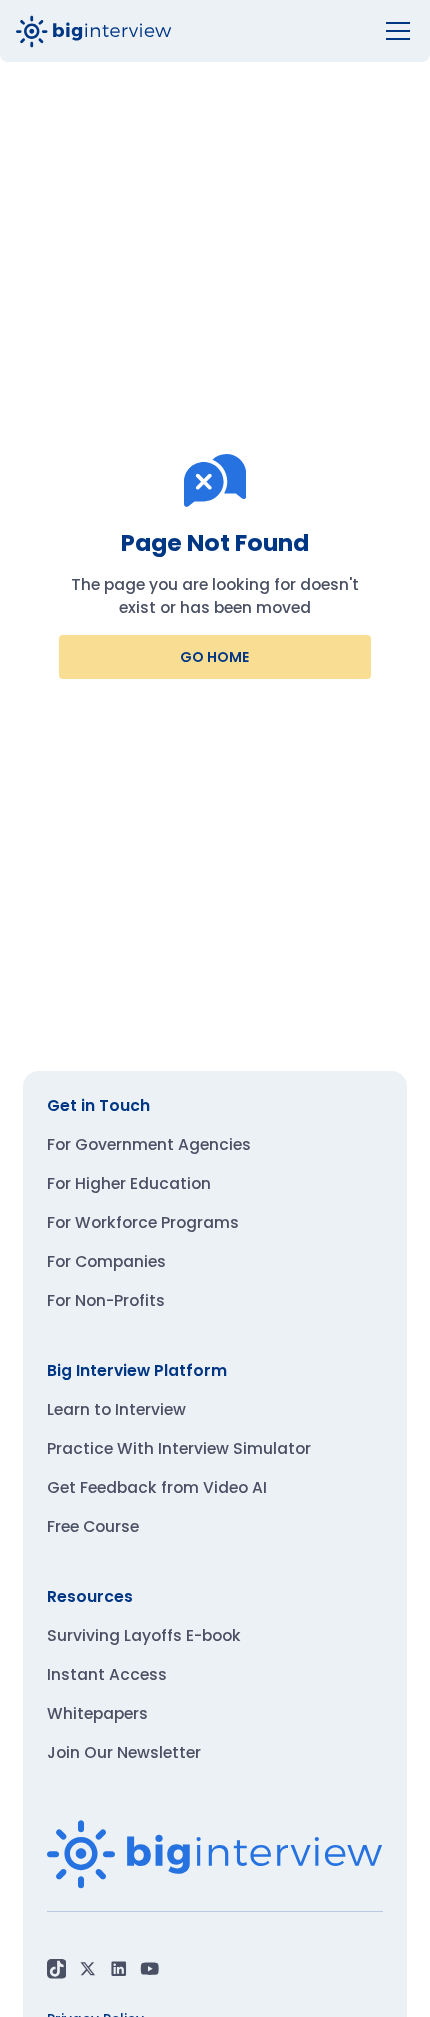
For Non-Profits (106, 1300)
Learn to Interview (116, 1409)
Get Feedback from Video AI (157, 1487)
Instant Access (107, 1674)
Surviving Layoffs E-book (144, 1635)
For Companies (106, 1261)
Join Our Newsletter (124, 1752)
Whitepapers (97, 1713)
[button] (394, 31)
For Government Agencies (149, 1144)
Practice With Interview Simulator (179, 1448)
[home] (94, 31)
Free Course (93, 1526)
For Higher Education (129, 1183)
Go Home (214, 657)
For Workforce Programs (143, 1222)
